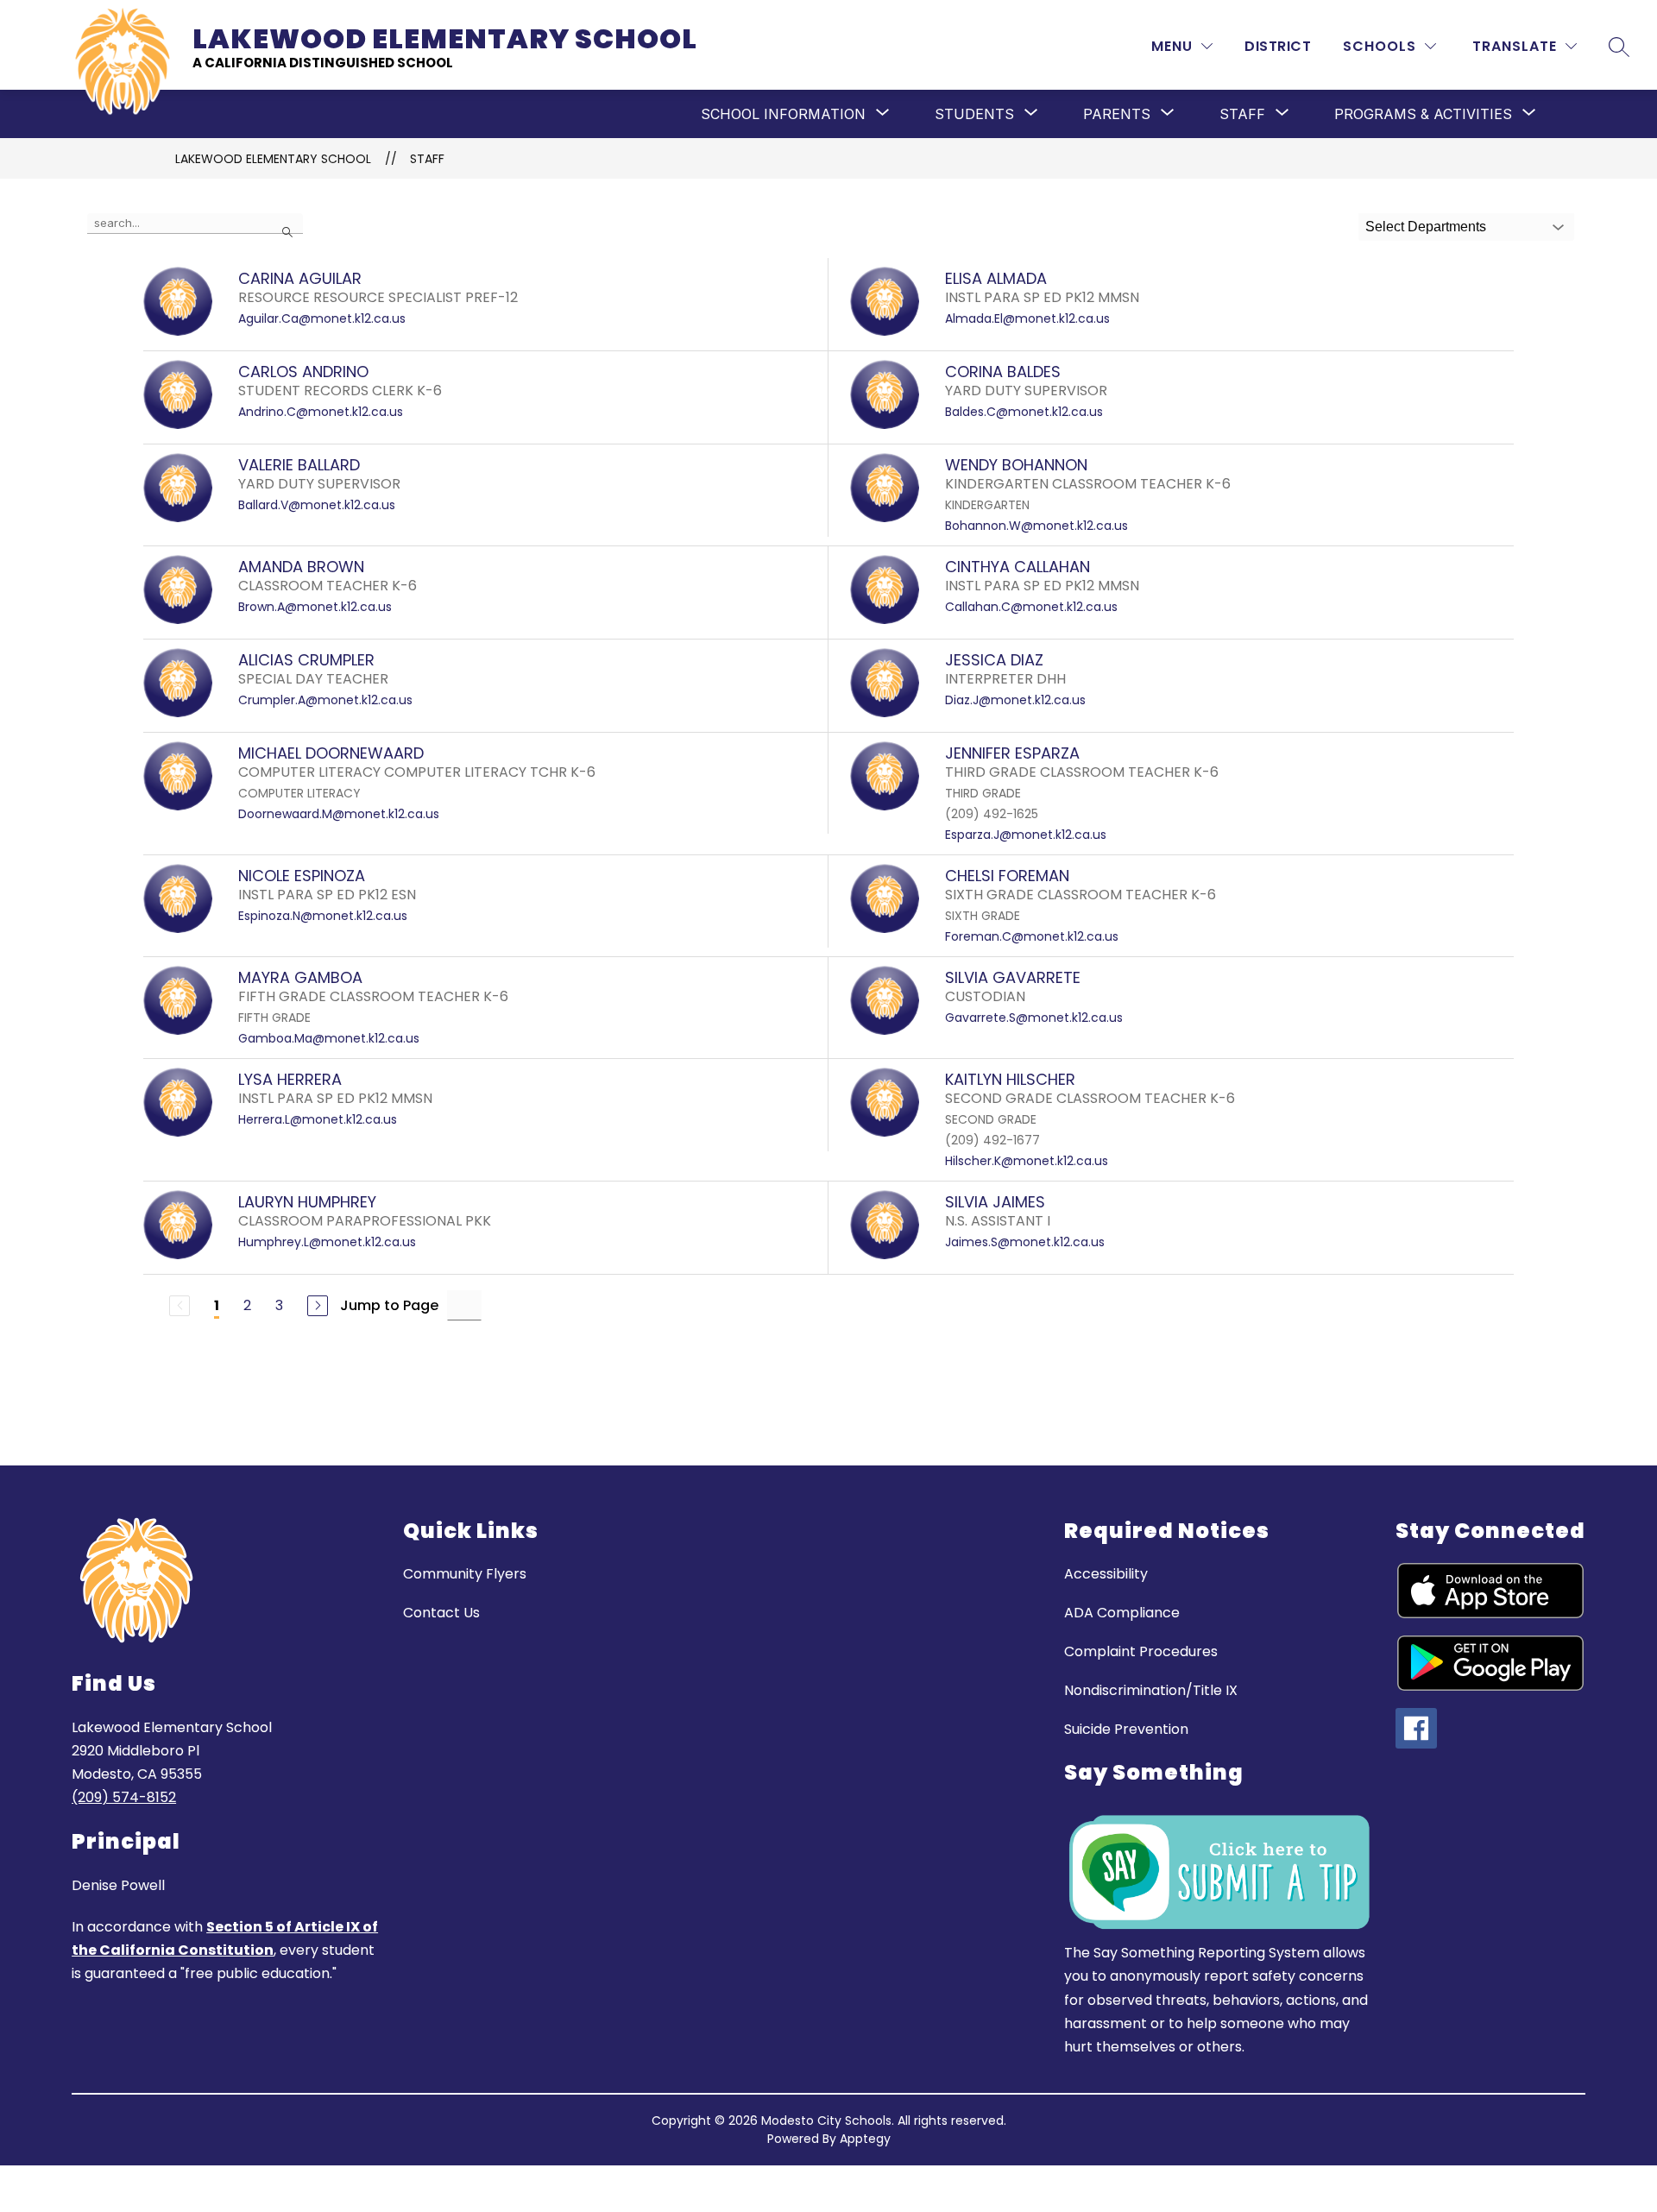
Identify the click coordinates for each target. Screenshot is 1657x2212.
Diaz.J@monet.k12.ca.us (1015, 700)
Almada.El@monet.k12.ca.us (1027, 318)
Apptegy (865, 2139)
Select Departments (1426, 227)
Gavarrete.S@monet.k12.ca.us (1034, 1018)
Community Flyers (465, 1574)
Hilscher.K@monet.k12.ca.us (1027, 1161)
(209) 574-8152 (124, 1797)
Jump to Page (389, 1305)
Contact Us (441, 1613)
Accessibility (1106, 1574)
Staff (427, 159)
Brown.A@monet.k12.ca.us (315, 607)
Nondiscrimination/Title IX (1151, 1690)
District (1278, 46)
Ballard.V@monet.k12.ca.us (317, 505)
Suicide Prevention (1126, 1729)
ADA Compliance (1122, 1613)
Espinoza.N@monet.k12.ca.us (323, 916)
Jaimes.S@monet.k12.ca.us (1025, 1242)
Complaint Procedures (1141, 1651)
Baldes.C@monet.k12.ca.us (1024, 412)
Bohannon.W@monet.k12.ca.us (1036, 526)
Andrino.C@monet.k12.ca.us (321, 412)
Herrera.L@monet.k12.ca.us (318, 1119)
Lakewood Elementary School (273, 159)
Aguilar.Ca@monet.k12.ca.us (322, 318)
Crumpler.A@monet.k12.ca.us (325, 700)
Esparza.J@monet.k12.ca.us (1026, 835)
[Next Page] (318, 1306)
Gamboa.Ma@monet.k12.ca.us (329, 1038)
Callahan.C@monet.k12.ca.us (1031, 607)
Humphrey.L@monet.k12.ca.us (327, 1242)
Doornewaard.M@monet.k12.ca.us (339, 814)
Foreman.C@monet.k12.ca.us (1032, 936)
